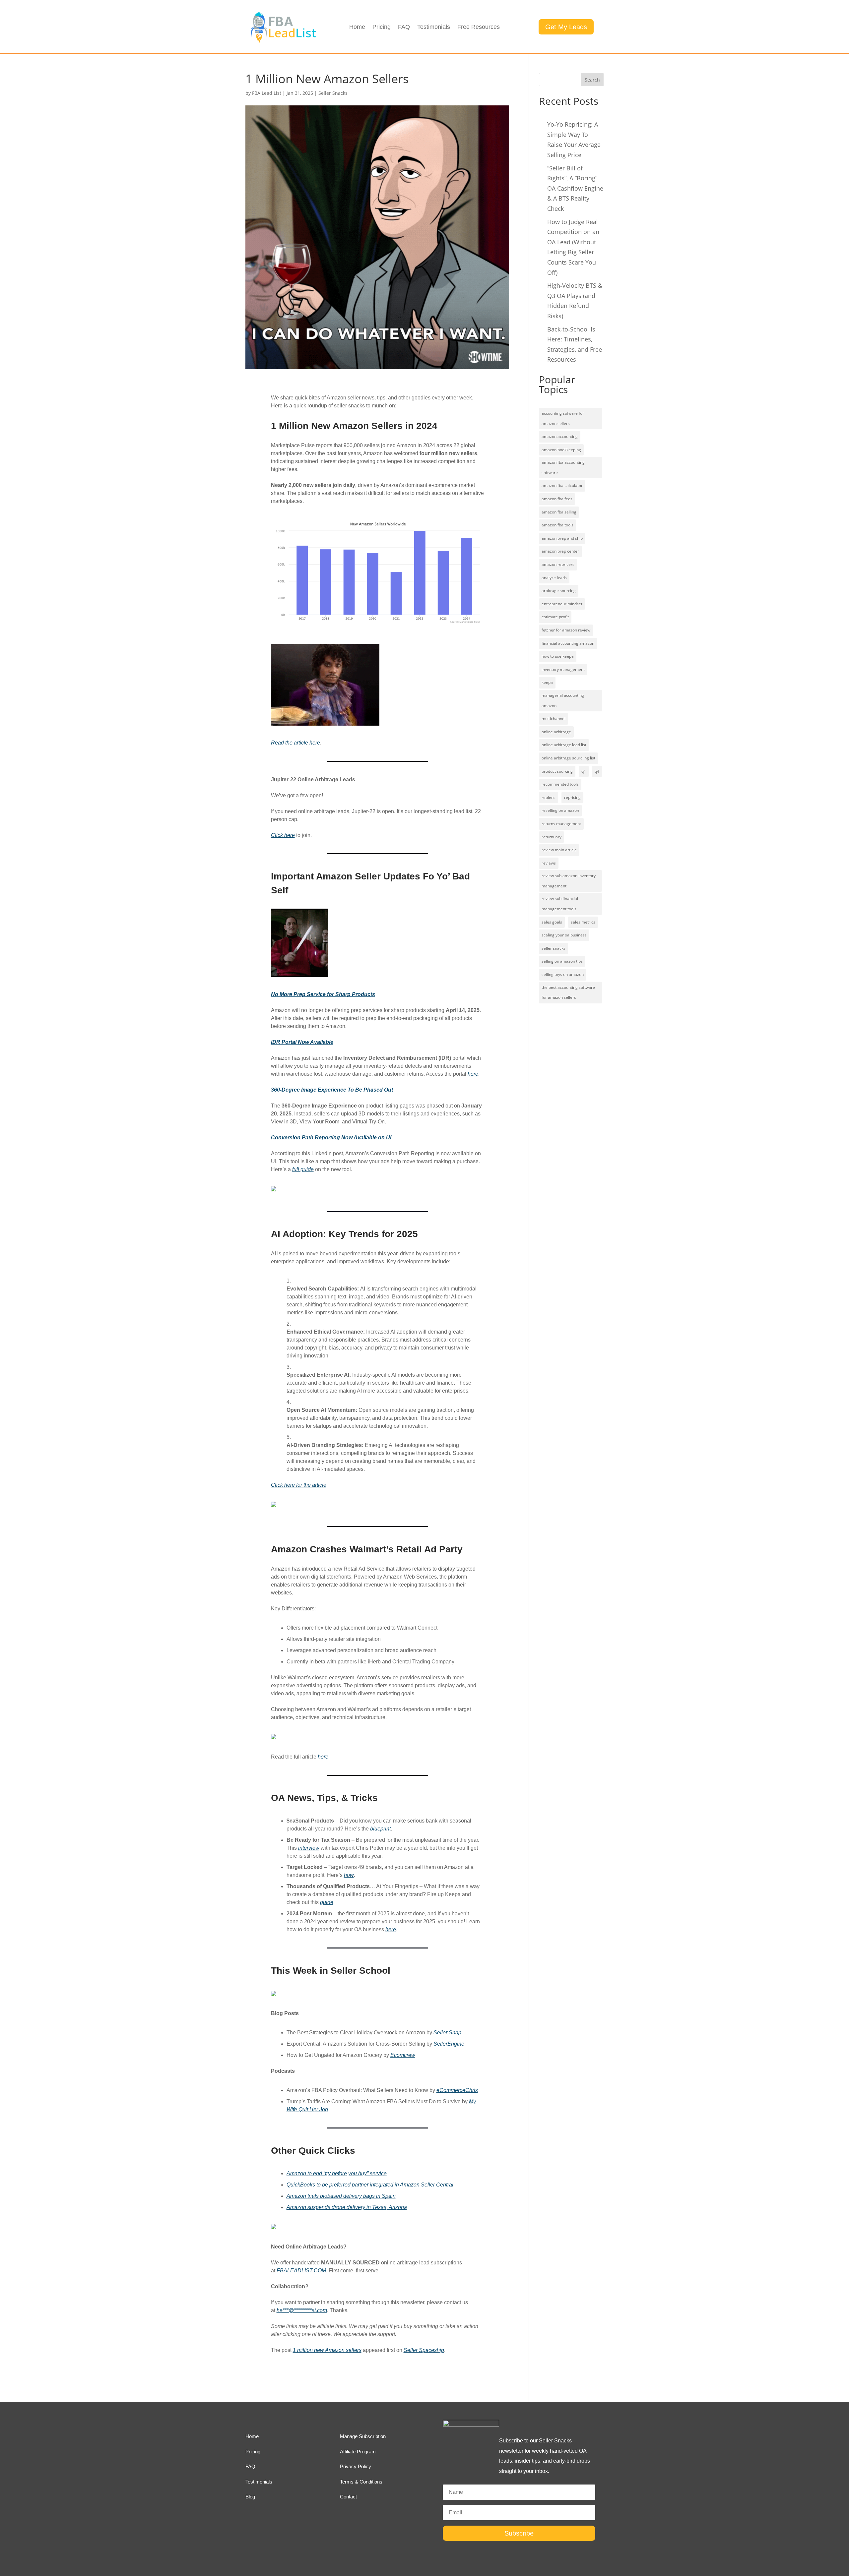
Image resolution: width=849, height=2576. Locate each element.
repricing (572, 797)
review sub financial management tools (560, 904)
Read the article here (295, 743)
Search (592, 80)
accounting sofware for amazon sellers (563, 418)
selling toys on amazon (563, 974)
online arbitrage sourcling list (568, 758)
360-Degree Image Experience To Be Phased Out (332, 1090)
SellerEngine (449, 2044)
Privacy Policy (356, 2466)
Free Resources (479, 27)
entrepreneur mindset (562, 604)
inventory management (563, 669)
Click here (283, 835)
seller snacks (554, 948)
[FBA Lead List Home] (283, 42)
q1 (584, 771)
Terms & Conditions (361, 2482)
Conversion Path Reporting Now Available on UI (331, 1138)
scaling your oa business (564, 935)
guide (327, 1902)
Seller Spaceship (424, 2350)
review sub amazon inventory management (569, 881)
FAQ (404, 27)
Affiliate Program (358, 2452)
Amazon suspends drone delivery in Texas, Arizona (347, 2207)
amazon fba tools (557, 525)
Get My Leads (566, 27)
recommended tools (560, 784)
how (349, 1875)
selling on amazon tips (562, 961)
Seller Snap (447, 2033)
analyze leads (554, 578)
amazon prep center (560, 551)
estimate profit (555, 617)
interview (309, 1848)
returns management (561, 824)
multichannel (554, 719)
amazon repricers (558, 564)
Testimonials (434, 27)
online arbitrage (556, 732)
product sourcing (557, 771)
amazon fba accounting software (563, 467)
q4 (597, 771)
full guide (303, 1169)
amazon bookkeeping (561, 450)
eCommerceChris (457, 2090)
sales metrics (583, 922)
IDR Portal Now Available (302, 1042)
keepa (547, 682)
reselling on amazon (560, 810)
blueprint (380, 1829)
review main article (559, 850)
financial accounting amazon (568, 643)
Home (357, 27)
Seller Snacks (333, 93)
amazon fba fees (557, 499)
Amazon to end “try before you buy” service (337, 2173)
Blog (250, 2497)
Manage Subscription (363, 2436)
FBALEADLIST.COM (301, 2271)
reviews (549, 863)
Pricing (382, 27)
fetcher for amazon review (566, 630)
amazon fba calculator (562, 485)
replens (549, 797)
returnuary (552, 837)
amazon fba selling (559, 512)
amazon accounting (560, 436)
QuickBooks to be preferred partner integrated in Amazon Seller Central (370, 2185)
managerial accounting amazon (563, 700)
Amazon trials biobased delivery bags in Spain (341, 2196)
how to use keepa (558, 656)
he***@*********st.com (302, 2310)
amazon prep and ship (562, 538)
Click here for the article (299, 1485)
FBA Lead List (267, 93)
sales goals (552, 922)
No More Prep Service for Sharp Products (323, 994)
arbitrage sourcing (559, 591)
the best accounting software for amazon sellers (568, 992)
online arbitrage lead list (564, 745)
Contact (348, 2497)
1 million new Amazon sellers (327, 2350)
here (473, 1074)
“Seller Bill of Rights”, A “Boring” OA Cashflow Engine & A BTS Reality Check (575, 188)
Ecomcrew (403, 2055)
